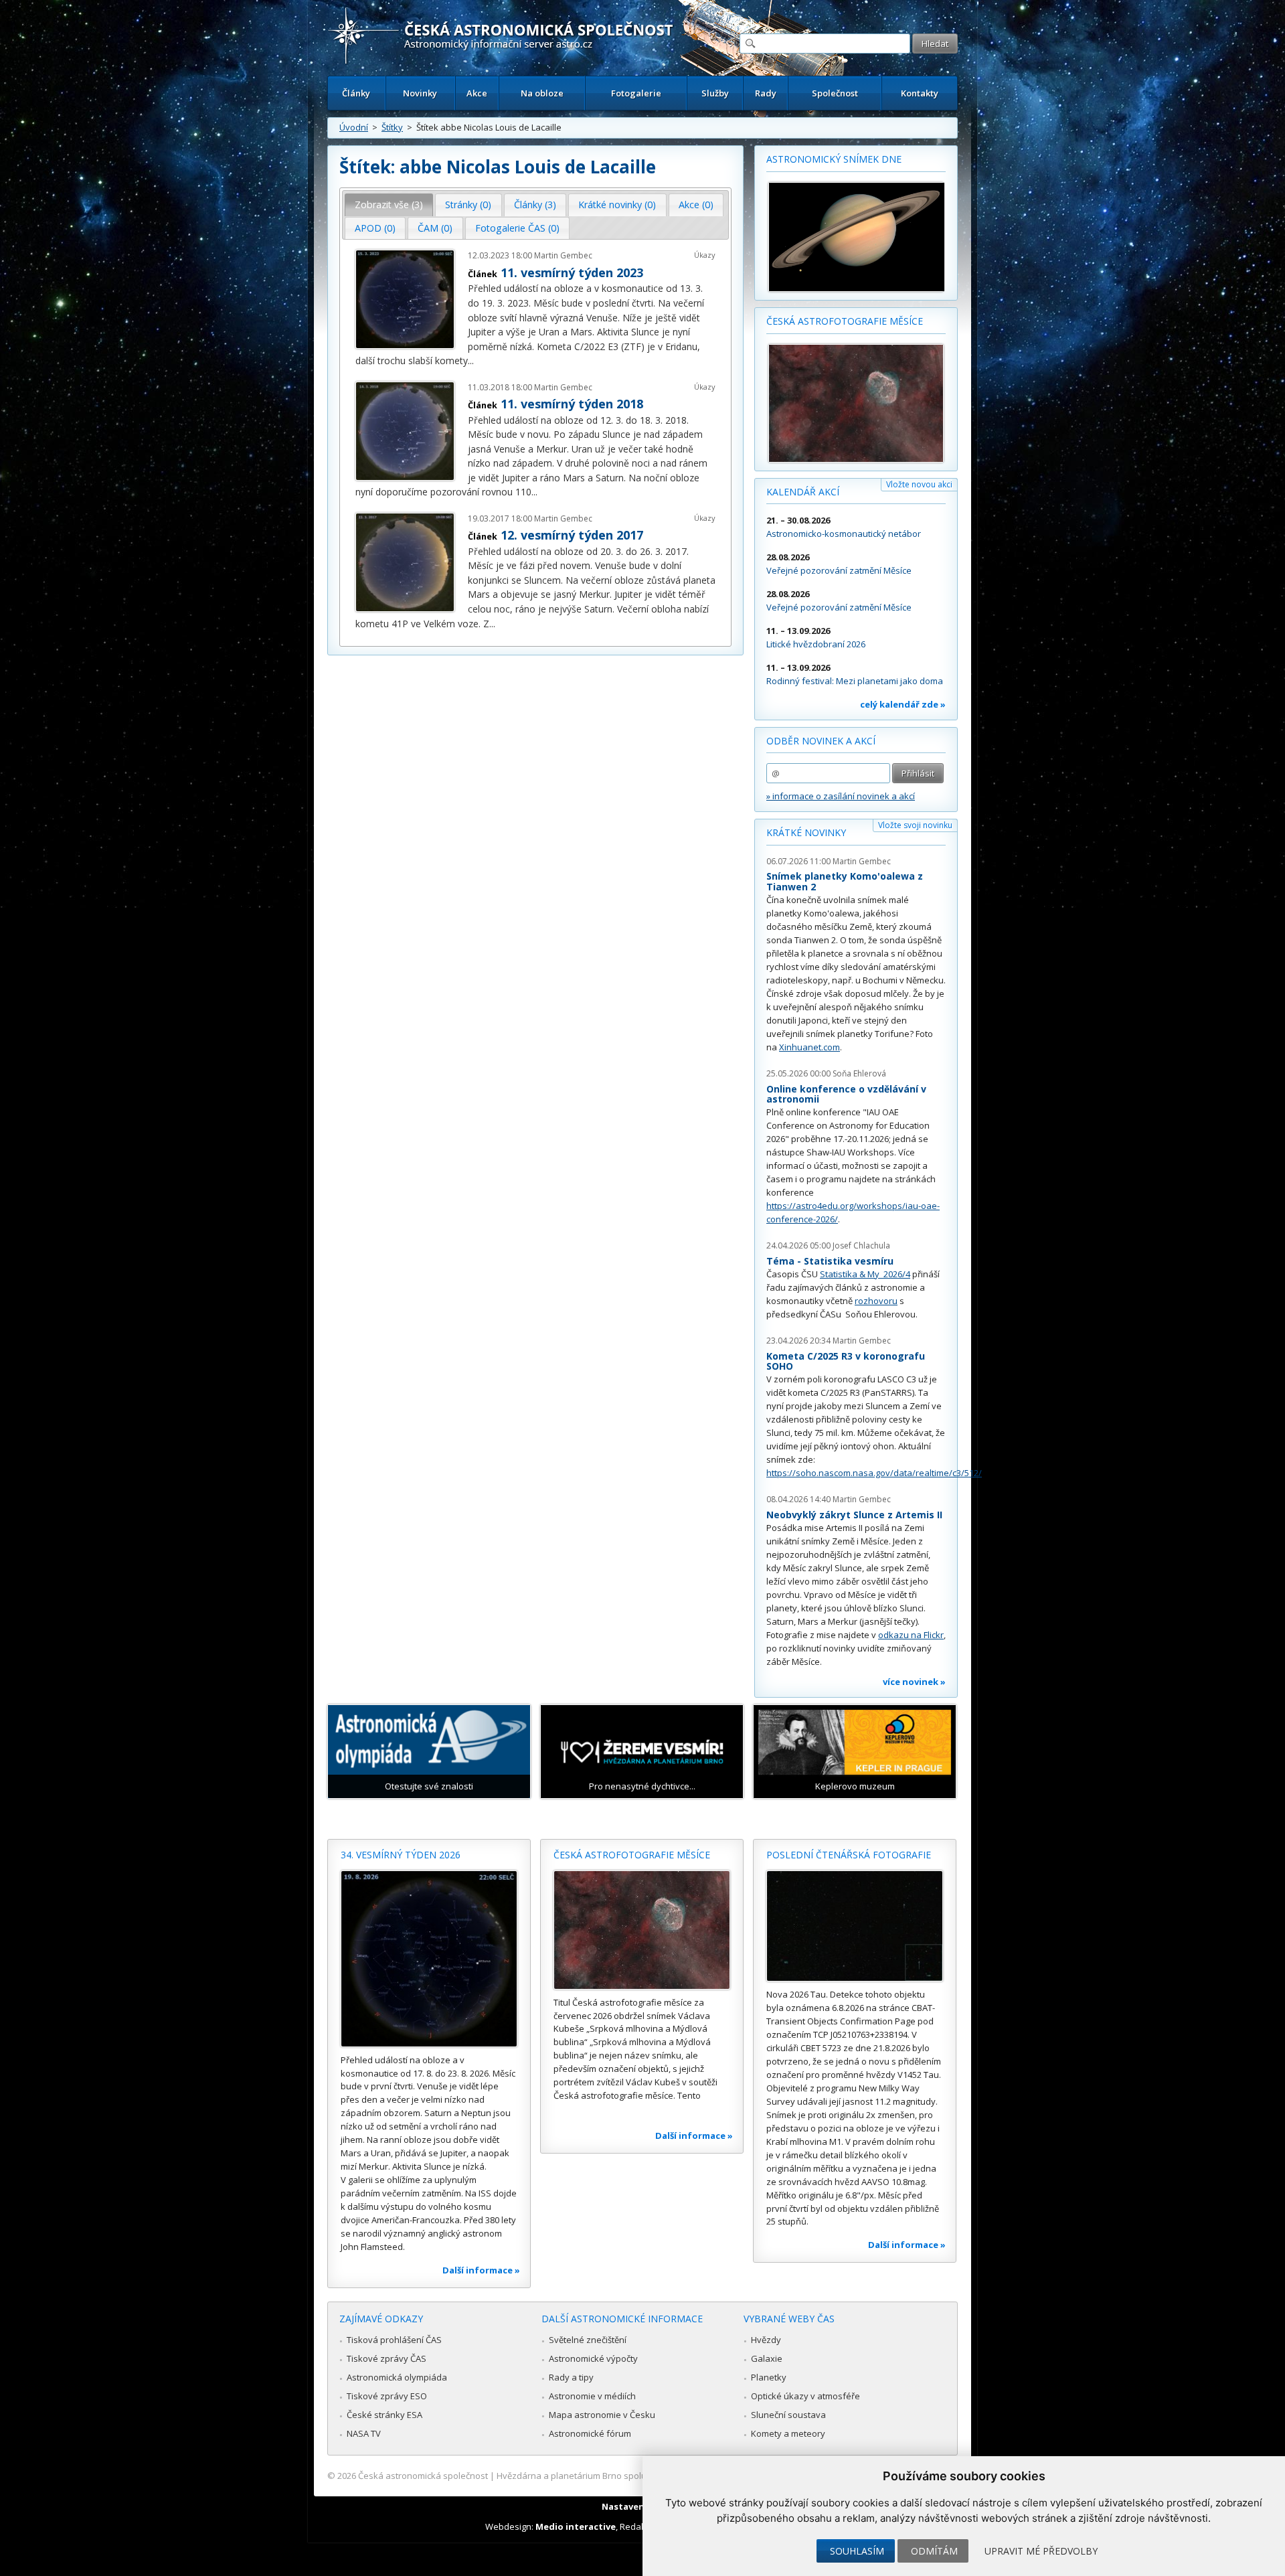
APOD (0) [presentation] (375, 228)
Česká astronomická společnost (423, 2476)
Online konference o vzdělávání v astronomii (846, 1094)
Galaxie (767, 2358)
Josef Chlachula (861, 1245)
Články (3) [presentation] (535, 205)
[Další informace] (429, 1959)
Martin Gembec (563, 255)
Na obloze (542, 93)
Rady (766, 93)
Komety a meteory (788, 2433)
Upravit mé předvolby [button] (1041, 2551)
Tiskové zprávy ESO (387, 2396)
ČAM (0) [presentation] (435, 228)
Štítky (392, 127)
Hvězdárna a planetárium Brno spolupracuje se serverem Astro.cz (631, 2476)
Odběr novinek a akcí (821, 741)
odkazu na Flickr (911, 1635)
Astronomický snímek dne (834, 159)
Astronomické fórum (590, 2433)
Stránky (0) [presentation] (468, 205)
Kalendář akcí (803, 492)
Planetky (769, 2377)
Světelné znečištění (588, 2340)
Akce (477, 93)
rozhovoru (876, 1301)
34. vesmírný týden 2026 (401, 1855)
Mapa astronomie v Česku (602, 2415)
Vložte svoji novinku (915, 825)
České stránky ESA (384, 2415)
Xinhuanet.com (809, 1047)
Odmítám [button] (934, 2551)
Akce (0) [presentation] (696, 205)
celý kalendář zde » (903, 704)
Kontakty (920, 93)
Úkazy (705, 255)
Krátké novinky (806, 832)
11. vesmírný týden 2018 (572, 404)
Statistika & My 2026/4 (865, 1274)
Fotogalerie (636, 93)
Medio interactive (576, 2526)
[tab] (389, 205)
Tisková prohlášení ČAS (394, 2340)
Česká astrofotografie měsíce (845, 321)
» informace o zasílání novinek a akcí (841, 796)
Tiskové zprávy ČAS (387, 2358)
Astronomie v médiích (592, 2396)
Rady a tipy (571, 2377)
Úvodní (354, 127)
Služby (715, 93)
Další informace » (481, 2270)
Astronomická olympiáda (397, 2377)
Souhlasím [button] (857, 2551)
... (471, 360)
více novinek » (914, 1682)
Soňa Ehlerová (859, 1073)
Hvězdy (766, 2340)
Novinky (420, 93)
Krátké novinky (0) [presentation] (617, 205)
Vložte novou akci (919, 484)
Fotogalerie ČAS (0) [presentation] (517, 228)
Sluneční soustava (788, 2415)
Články (356, 93)
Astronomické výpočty (593, 2358)
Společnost (835, 93)
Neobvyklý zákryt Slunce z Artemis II (854, 1515)
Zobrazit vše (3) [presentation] (389, 205)
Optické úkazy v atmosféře (805, 2396)
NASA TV (364, 2433)
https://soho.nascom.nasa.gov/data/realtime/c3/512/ (874, 1473)
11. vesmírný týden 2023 (572, 272)
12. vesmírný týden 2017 (572, 535)
